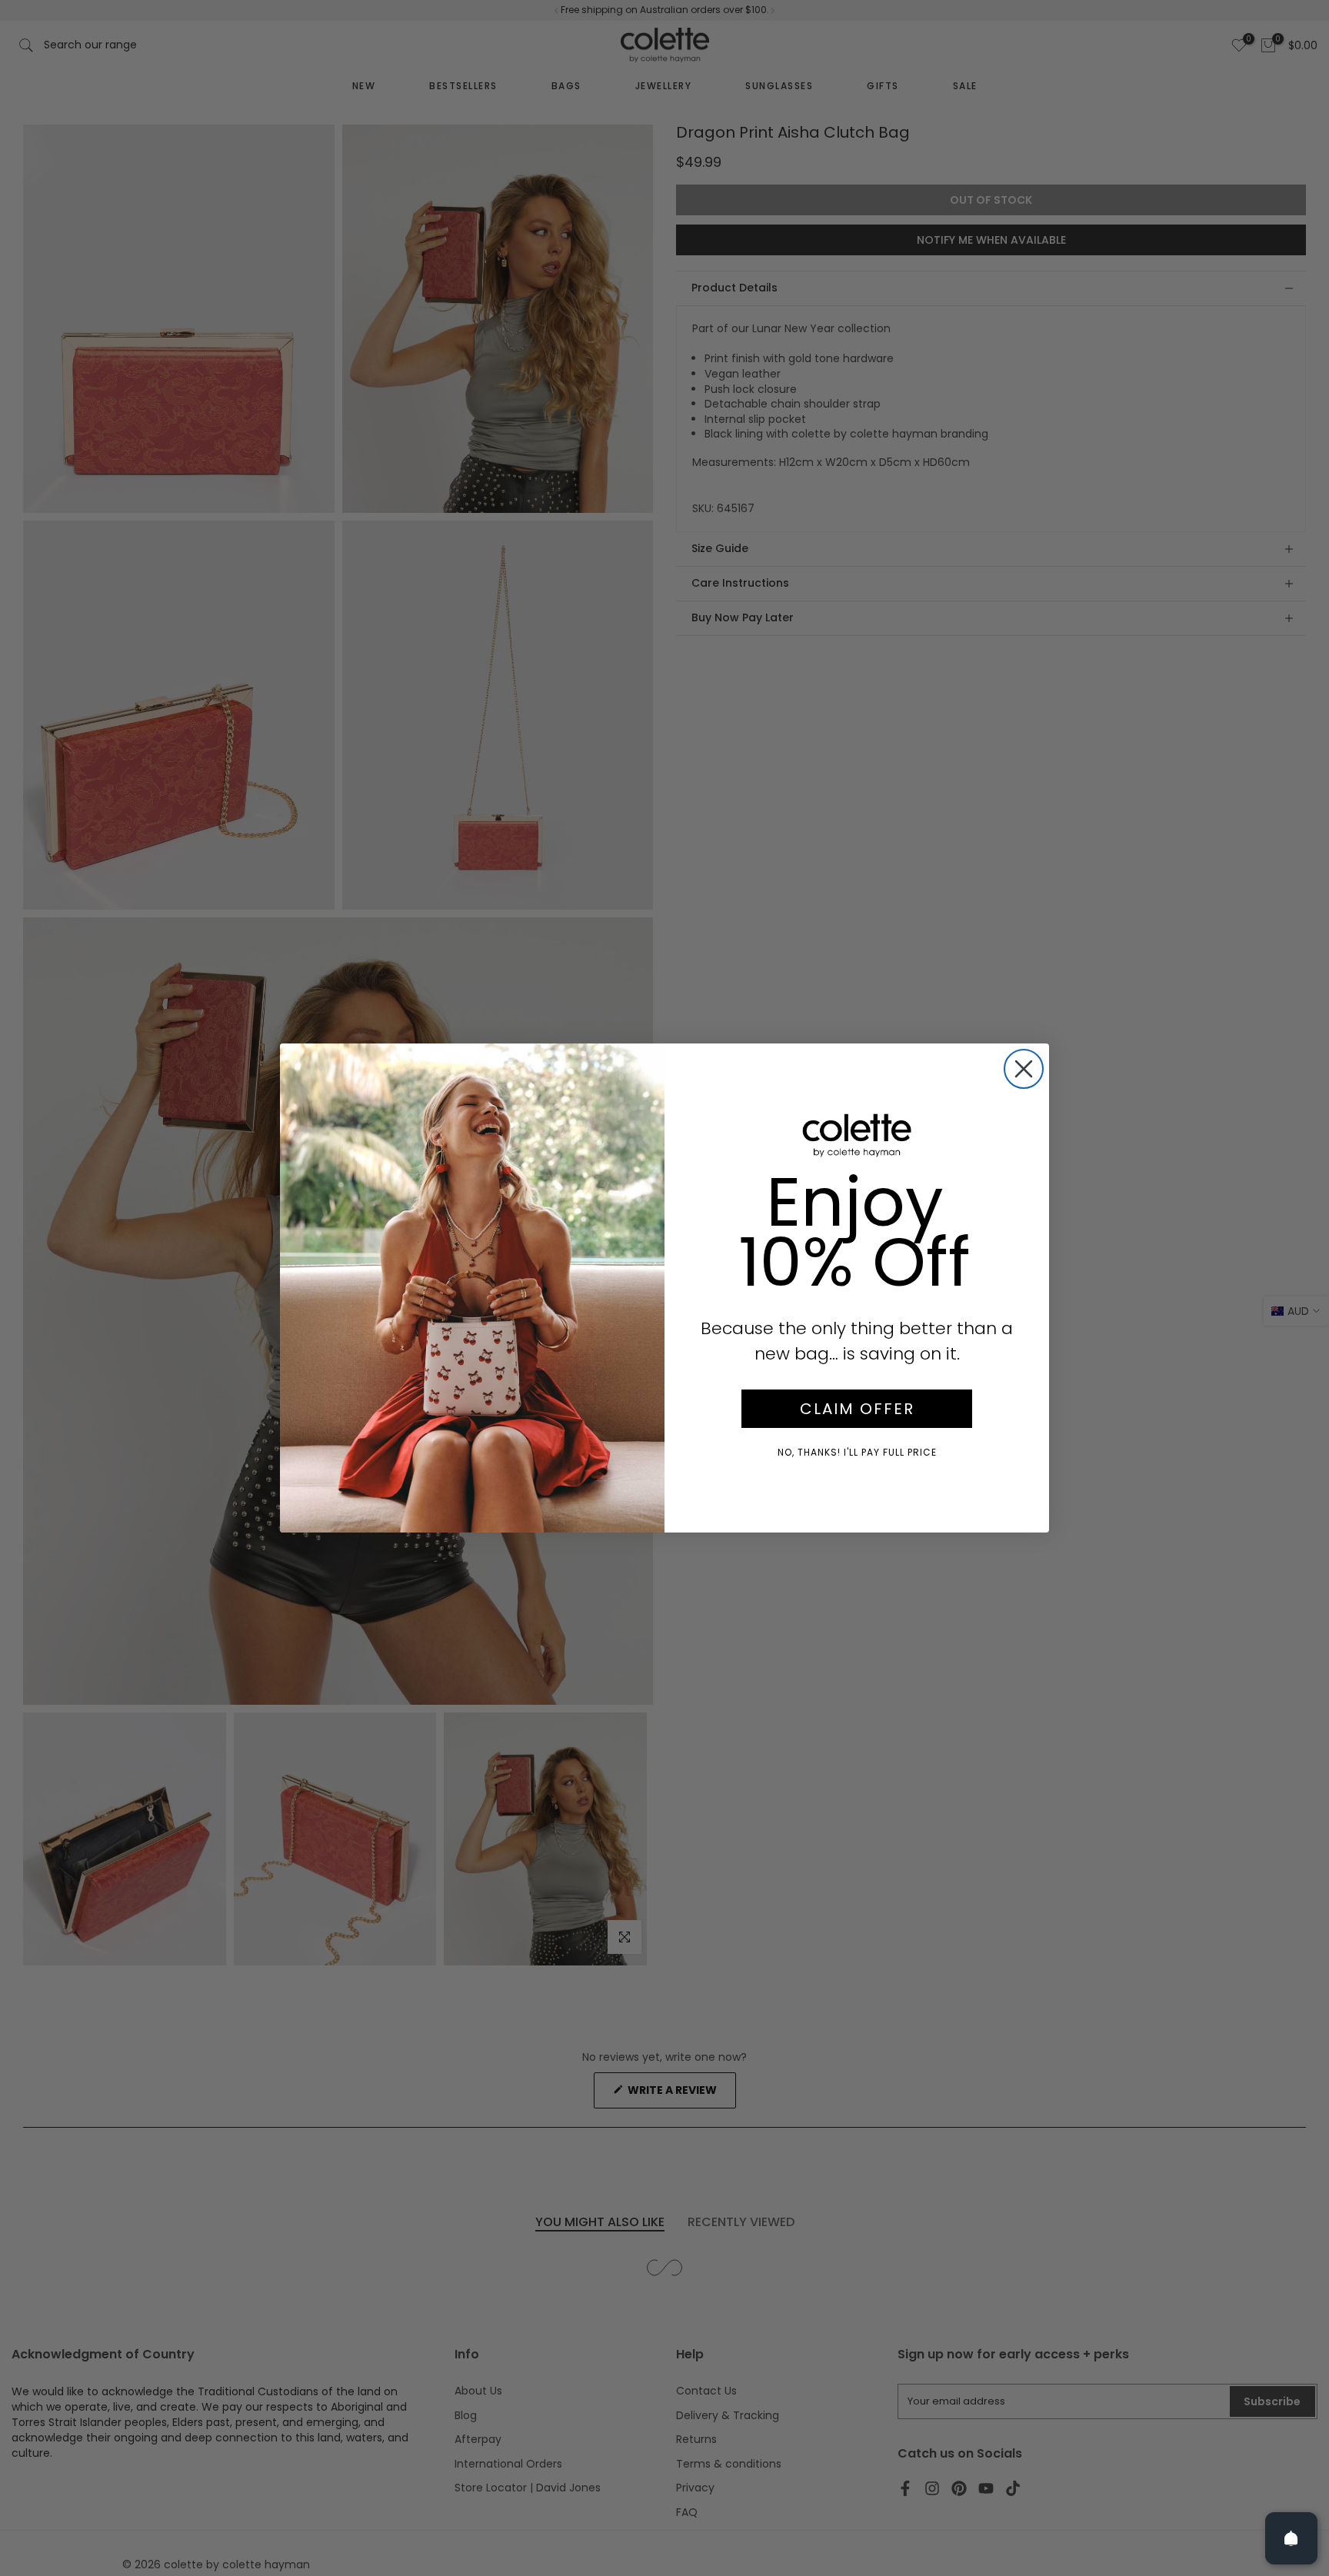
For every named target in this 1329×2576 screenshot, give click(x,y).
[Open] (1291, 2538)
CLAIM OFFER (857, 1409)
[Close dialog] (1024, 1069)
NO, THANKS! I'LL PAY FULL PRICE (857, 1452)
